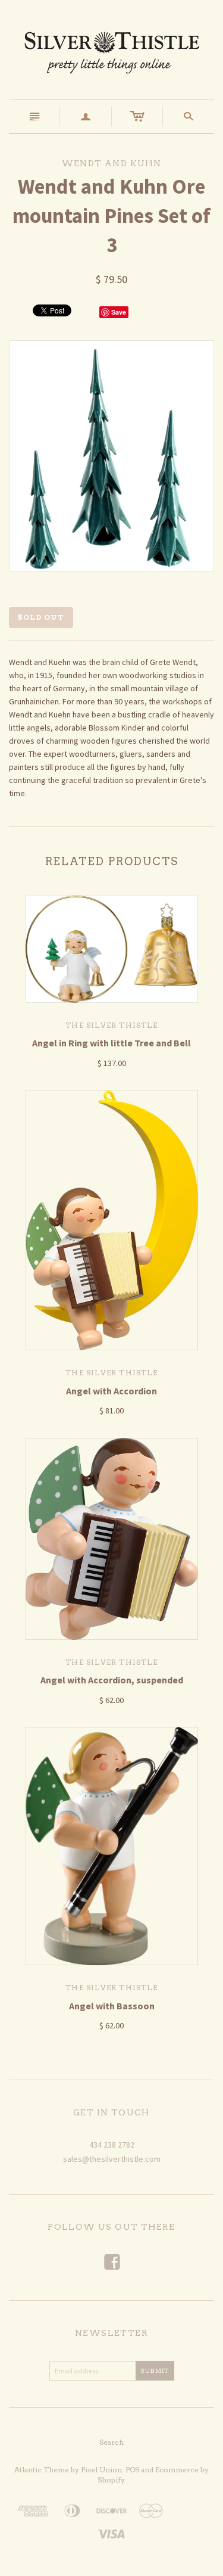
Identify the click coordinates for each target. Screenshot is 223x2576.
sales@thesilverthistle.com (112, 2159)
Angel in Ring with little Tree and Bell (111, 1043)
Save (119, 312)
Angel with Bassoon (112, 2006)
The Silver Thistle (111, 1025)
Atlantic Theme (42, 2470)
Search (111, 2442)
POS (132, 2470)
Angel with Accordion (111, 1391)
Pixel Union (101, 2470)
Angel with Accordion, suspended (112, 1680)
